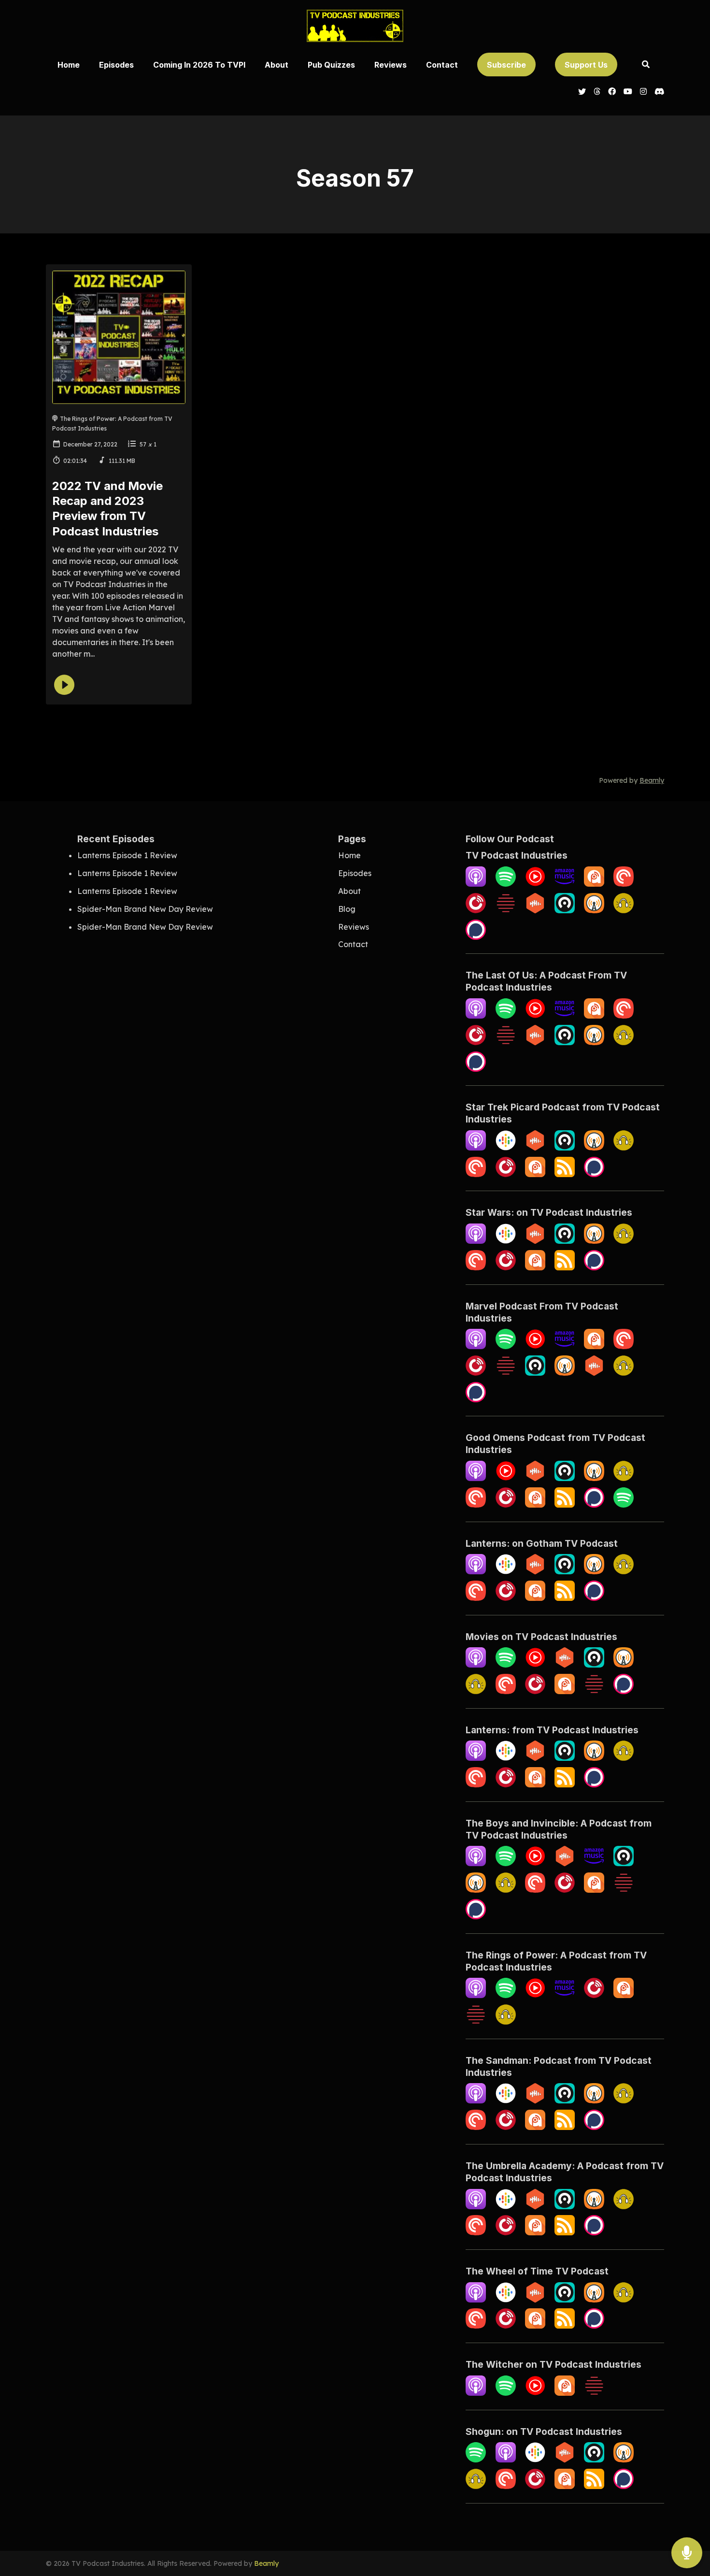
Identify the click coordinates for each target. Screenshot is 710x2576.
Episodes (116, 65)
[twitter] (582, 92)
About (277, 65)
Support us (586, 65)
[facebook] (612, 92)
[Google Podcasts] (506, 1148)
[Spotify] (506, 884)
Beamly (266, 2563)
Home (69, 65)
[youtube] (628, 92)
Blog (347, 909)
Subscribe (506, 65)
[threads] (597, 92)
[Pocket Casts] (476, 1174)
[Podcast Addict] (594, 884)
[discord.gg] (657, 92)
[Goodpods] (624, 910)
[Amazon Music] (565, 884)
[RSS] (565, 1174)
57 (143, 444)
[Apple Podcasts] (476, 884)
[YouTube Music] (535, 884)
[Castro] (565, 910)
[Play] (64, 685)
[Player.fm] (476, 910)
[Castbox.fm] (535, 910)
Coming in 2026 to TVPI (199, 65)
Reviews (390, 65)
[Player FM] (506, 1174)
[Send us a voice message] (687, 2553)
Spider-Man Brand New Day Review (145, 909)
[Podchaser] (476, 937)
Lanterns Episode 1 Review (127, 855)
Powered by (632, 780)
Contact (442, 65)
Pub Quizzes (331, 65)
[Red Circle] (506, 910)
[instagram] (643, 92)
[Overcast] (594, 910)
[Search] (646, 65)
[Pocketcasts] (624, 884)
